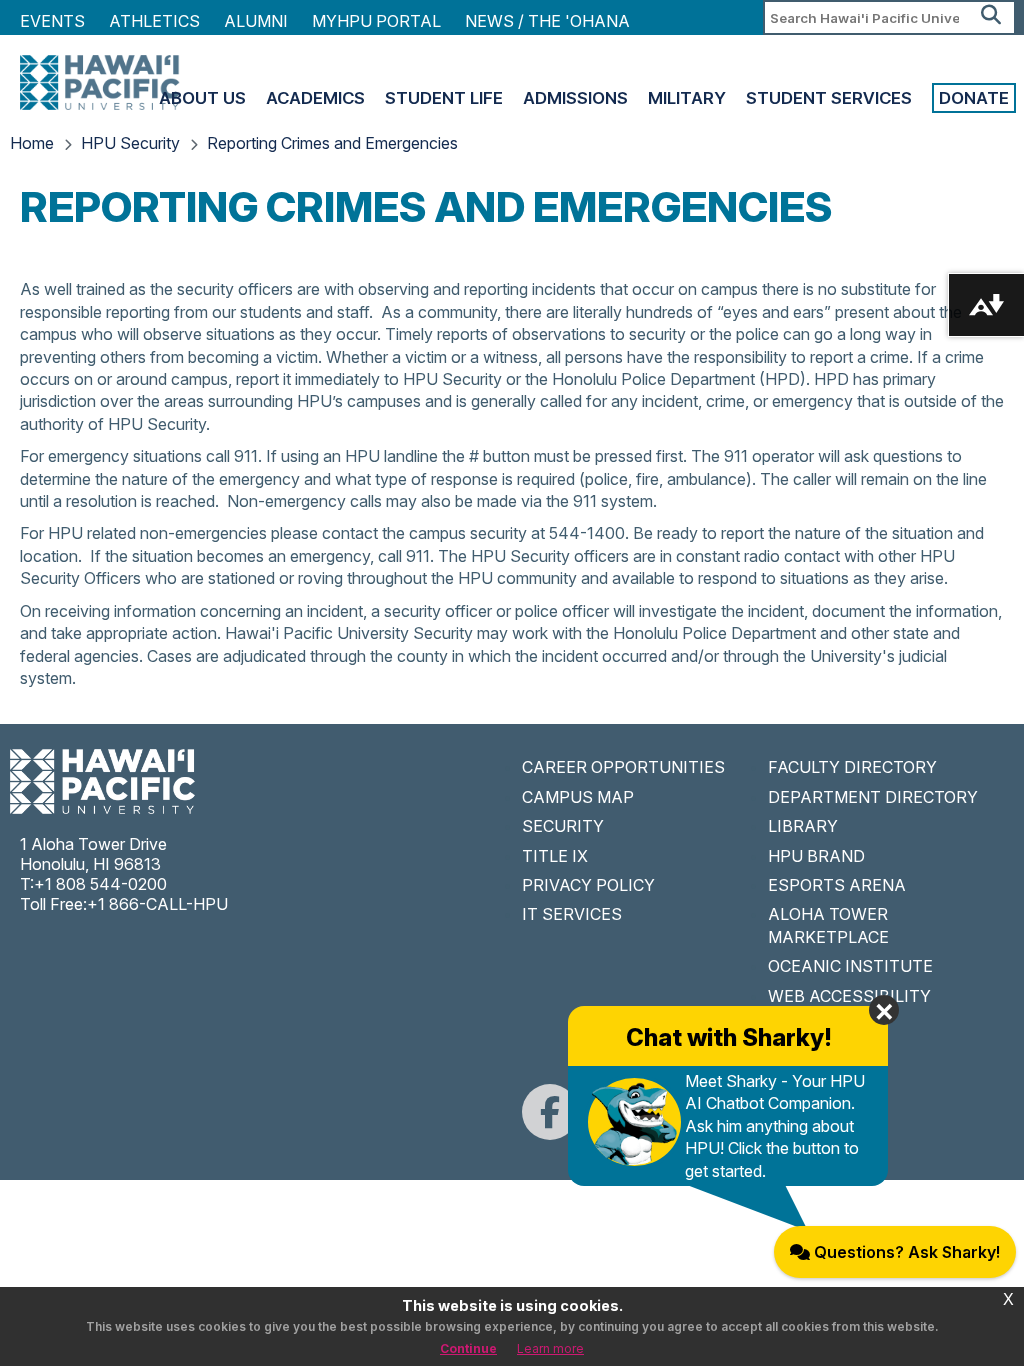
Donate (974, 98)
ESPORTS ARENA (837, 885)
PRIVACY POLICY (588, 885)
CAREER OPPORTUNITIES (623, 767)
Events (52, 21)
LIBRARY (803, 826)
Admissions (575, 98)
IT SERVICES (572, 914)
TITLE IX (555, 856)
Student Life (444, 98)
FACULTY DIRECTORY (852, 767)
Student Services (829, 98)
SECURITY (563, 826)
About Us (202, 98)
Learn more (550, 1348)
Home (32, 143)
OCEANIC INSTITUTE (850, 966)
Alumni (256, 21)
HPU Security (130, 143)
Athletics (154, 21)
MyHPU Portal (376, 21)
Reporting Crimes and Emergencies (332, 143)
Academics (315, 98)
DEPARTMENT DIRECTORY (873, 797)
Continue (468, 1348)
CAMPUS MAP (578, 797)
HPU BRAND (816, 856)
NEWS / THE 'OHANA (547, 21)
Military (687, 98)
